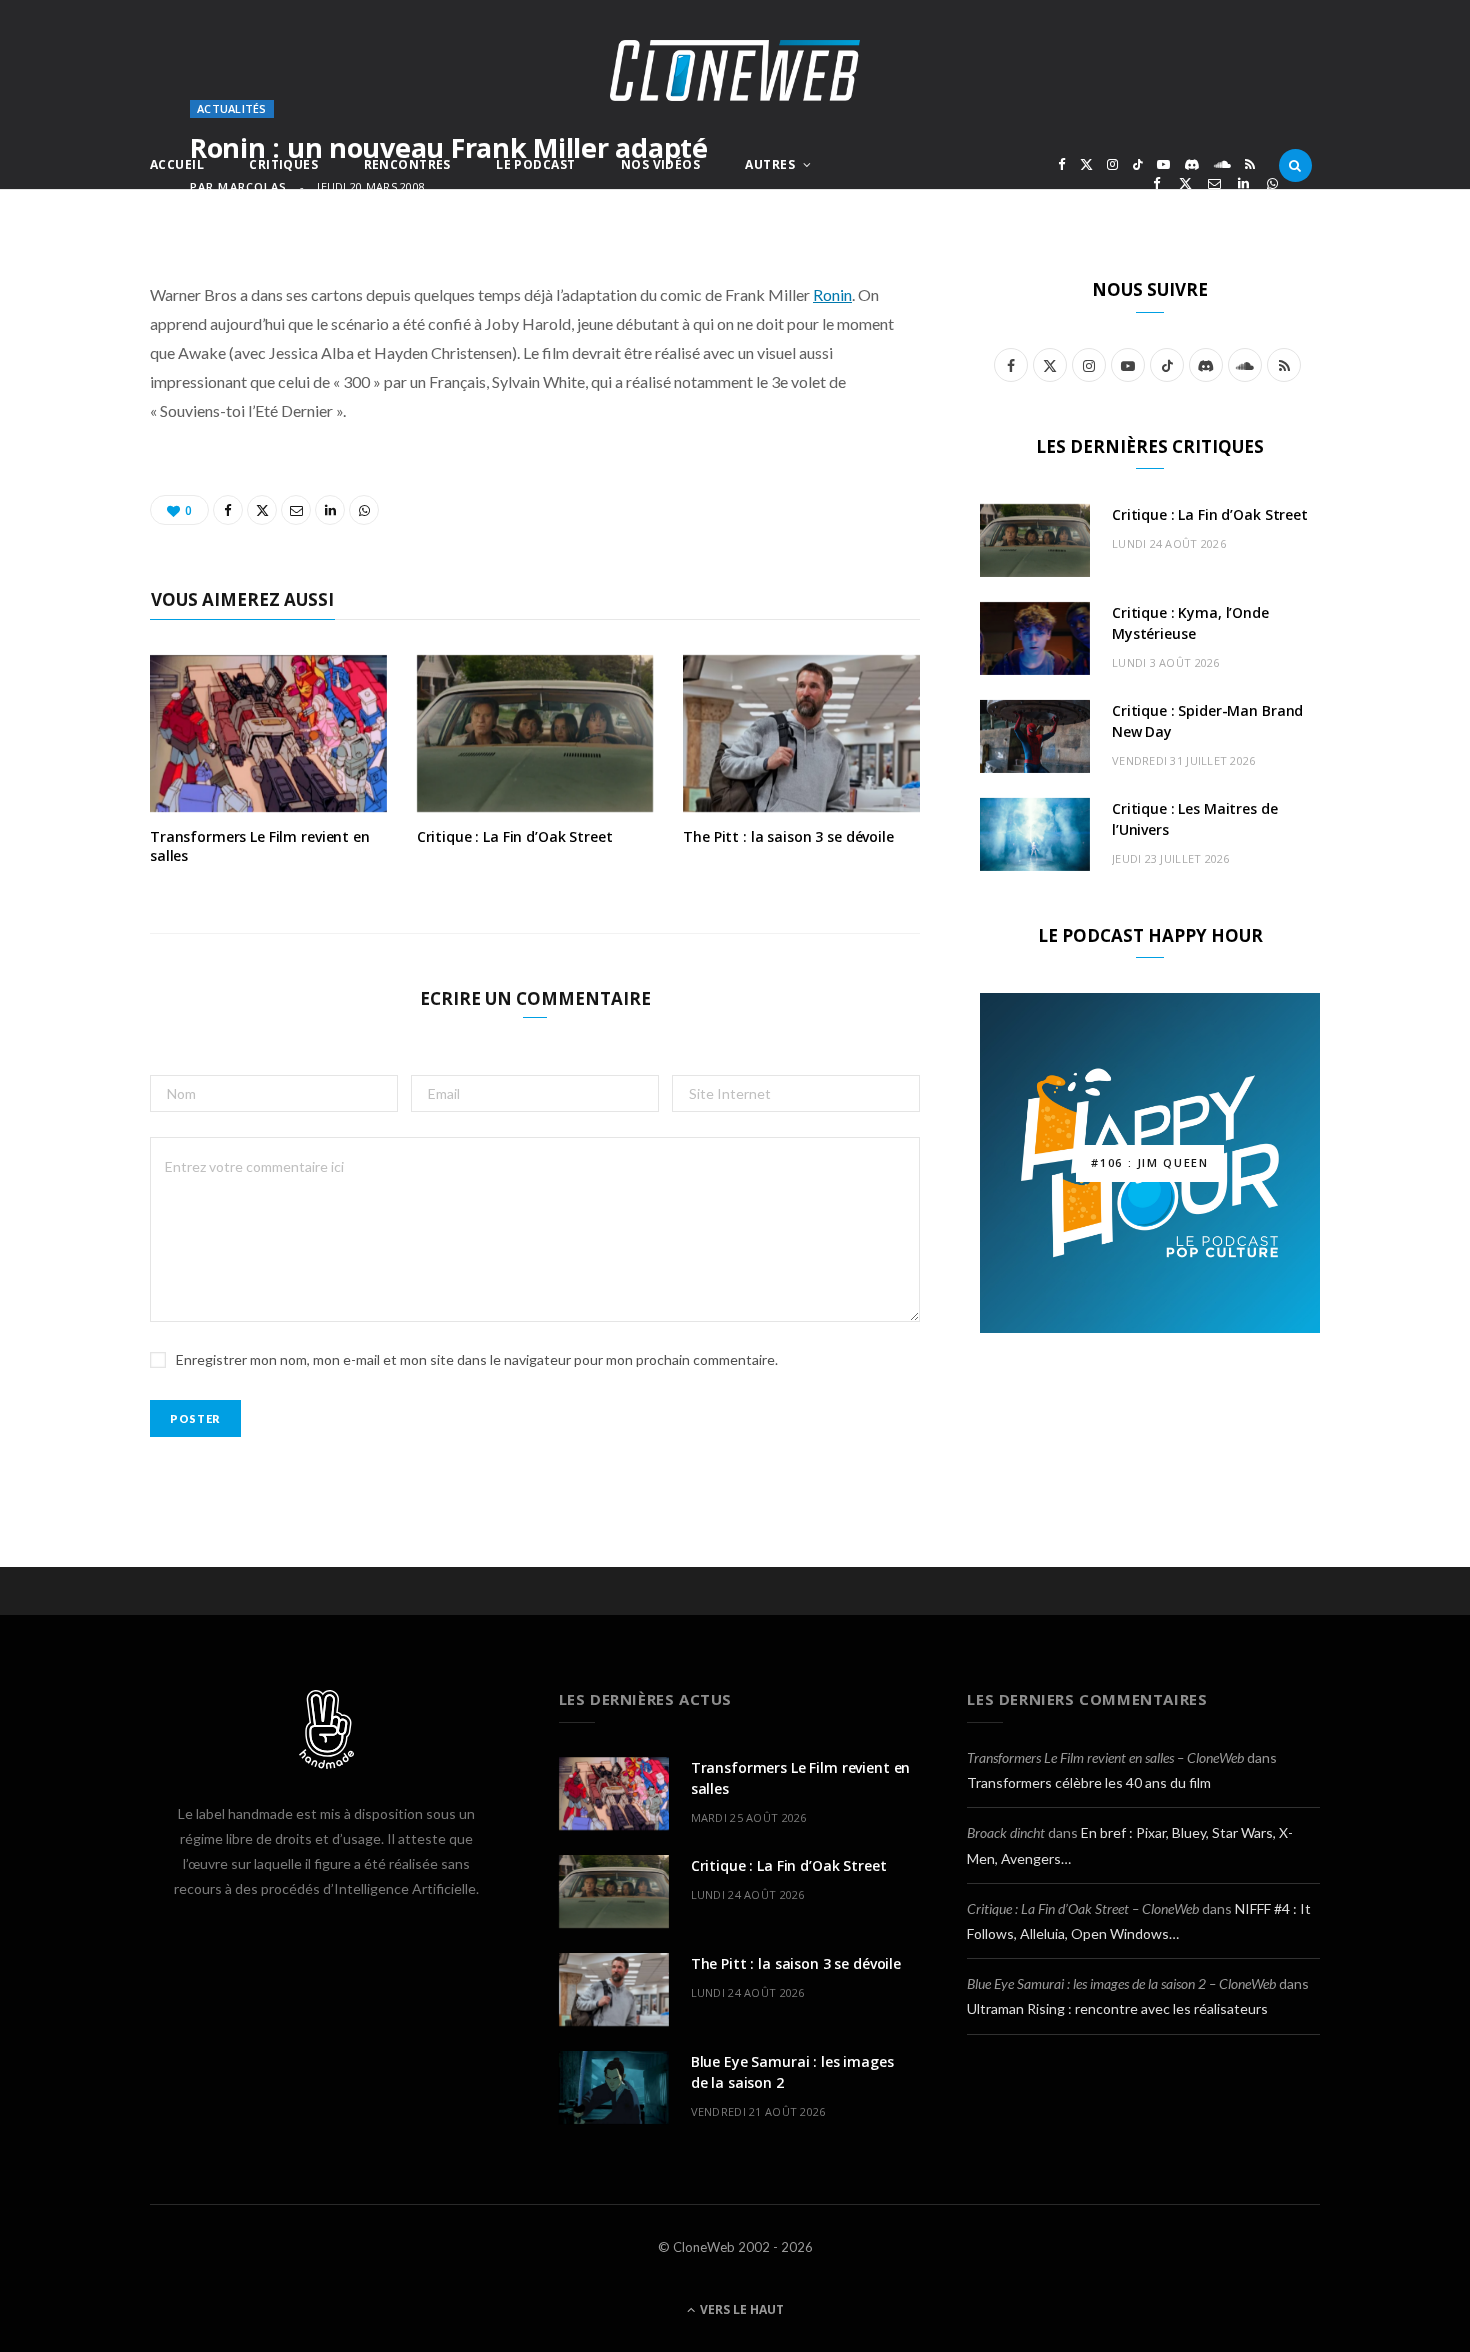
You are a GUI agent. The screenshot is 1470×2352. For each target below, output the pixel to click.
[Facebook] (1156, 183)
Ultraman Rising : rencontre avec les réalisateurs (1117, 2008)
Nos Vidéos (660, 164)
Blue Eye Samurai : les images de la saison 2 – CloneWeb (1121, 1983)
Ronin (832, 294)
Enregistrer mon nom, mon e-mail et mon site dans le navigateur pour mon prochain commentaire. (477, 1359)
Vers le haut (740, 2309)
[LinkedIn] (1243, 183)
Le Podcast (535, 164)
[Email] (1214, 183)
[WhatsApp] (1272, 183)
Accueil (177, 164)
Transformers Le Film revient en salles (260, 846)
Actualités (232, 108)
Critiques (283, 164)
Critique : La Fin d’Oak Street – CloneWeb (1083, 1908)
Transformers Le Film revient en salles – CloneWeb (1105, 1757)
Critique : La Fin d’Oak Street (515, 836)
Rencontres (407, 164)
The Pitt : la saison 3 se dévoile (788, 836)
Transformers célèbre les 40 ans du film (1089, 1782)
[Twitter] (1185, 183)
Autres (770, 164)
